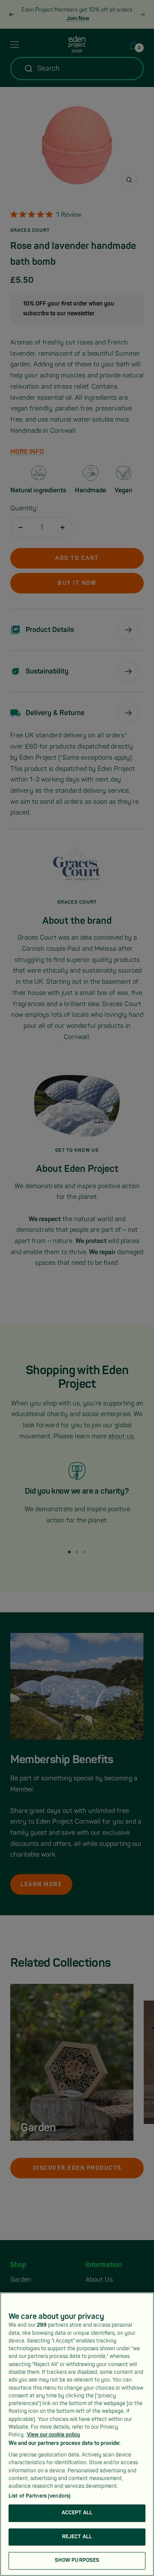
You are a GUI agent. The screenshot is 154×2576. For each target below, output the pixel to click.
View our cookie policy (53, 2435)
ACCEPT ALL (77, 2513)
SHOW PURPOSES (77, 2560)
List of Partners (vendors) (40, 2496)
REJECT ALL (77, 2537)
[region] (77, 2434)
